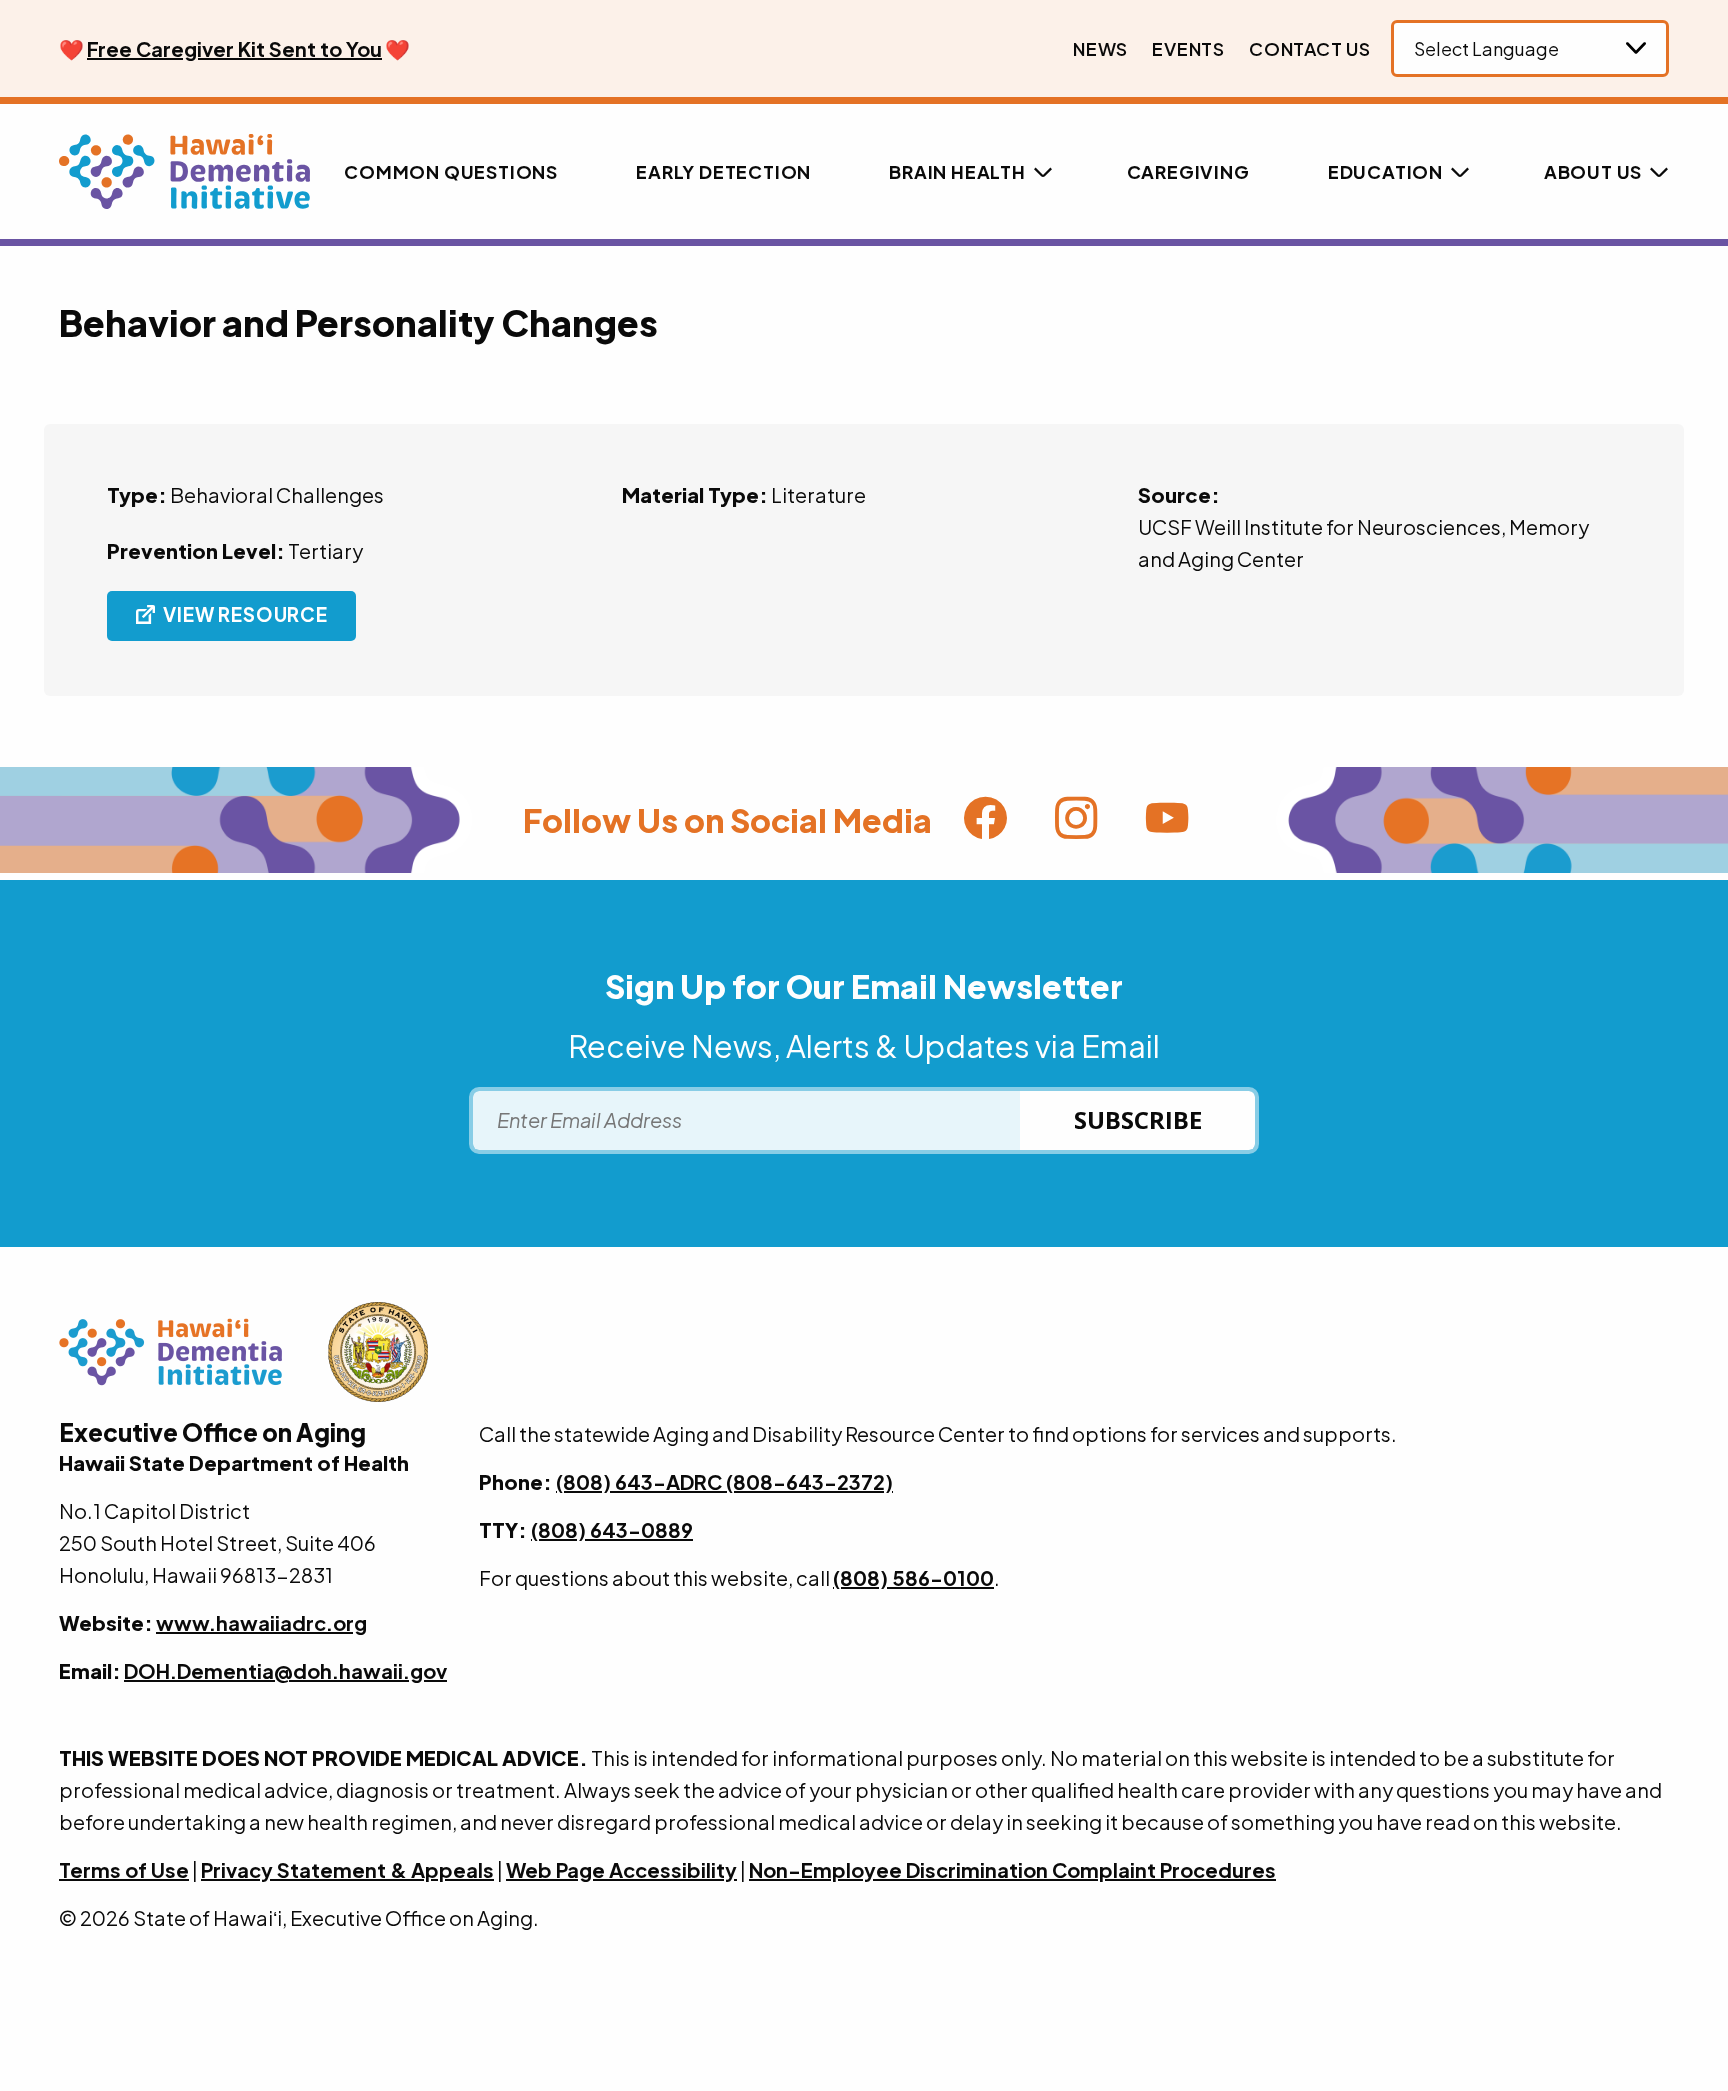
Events (1188, 48)
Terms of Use (124, 1869)
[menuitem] (1100, 49)
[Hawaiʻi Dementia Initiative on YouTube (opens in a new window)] (1167, 821)
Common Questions (451, 171)
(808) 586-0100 (913, 1577)
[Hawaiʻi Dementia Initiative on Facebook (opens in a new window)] (985, 821)
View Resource (245, 614)
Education (1385, 171)
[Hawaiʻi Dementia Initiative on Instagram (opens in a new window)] (1076, 821)
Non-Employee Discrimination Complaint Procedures (1012, 1869)
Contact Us (1310, 48)
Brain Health (957, 171)
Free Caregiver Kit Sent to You (234, 48)
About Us (1593, 171)
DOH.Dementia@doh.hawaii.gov (285, 1670)
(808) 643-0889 (612, 1529)
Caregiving (1188, 171)
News (1100, 48)
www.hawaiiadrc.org (261, 1622)
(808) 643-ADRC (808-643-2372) (724, 1481)
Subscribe (1138, 1119)
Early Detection (723, 171)
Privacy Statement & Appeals (347, 1869)
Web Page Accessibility (621, 1869)
